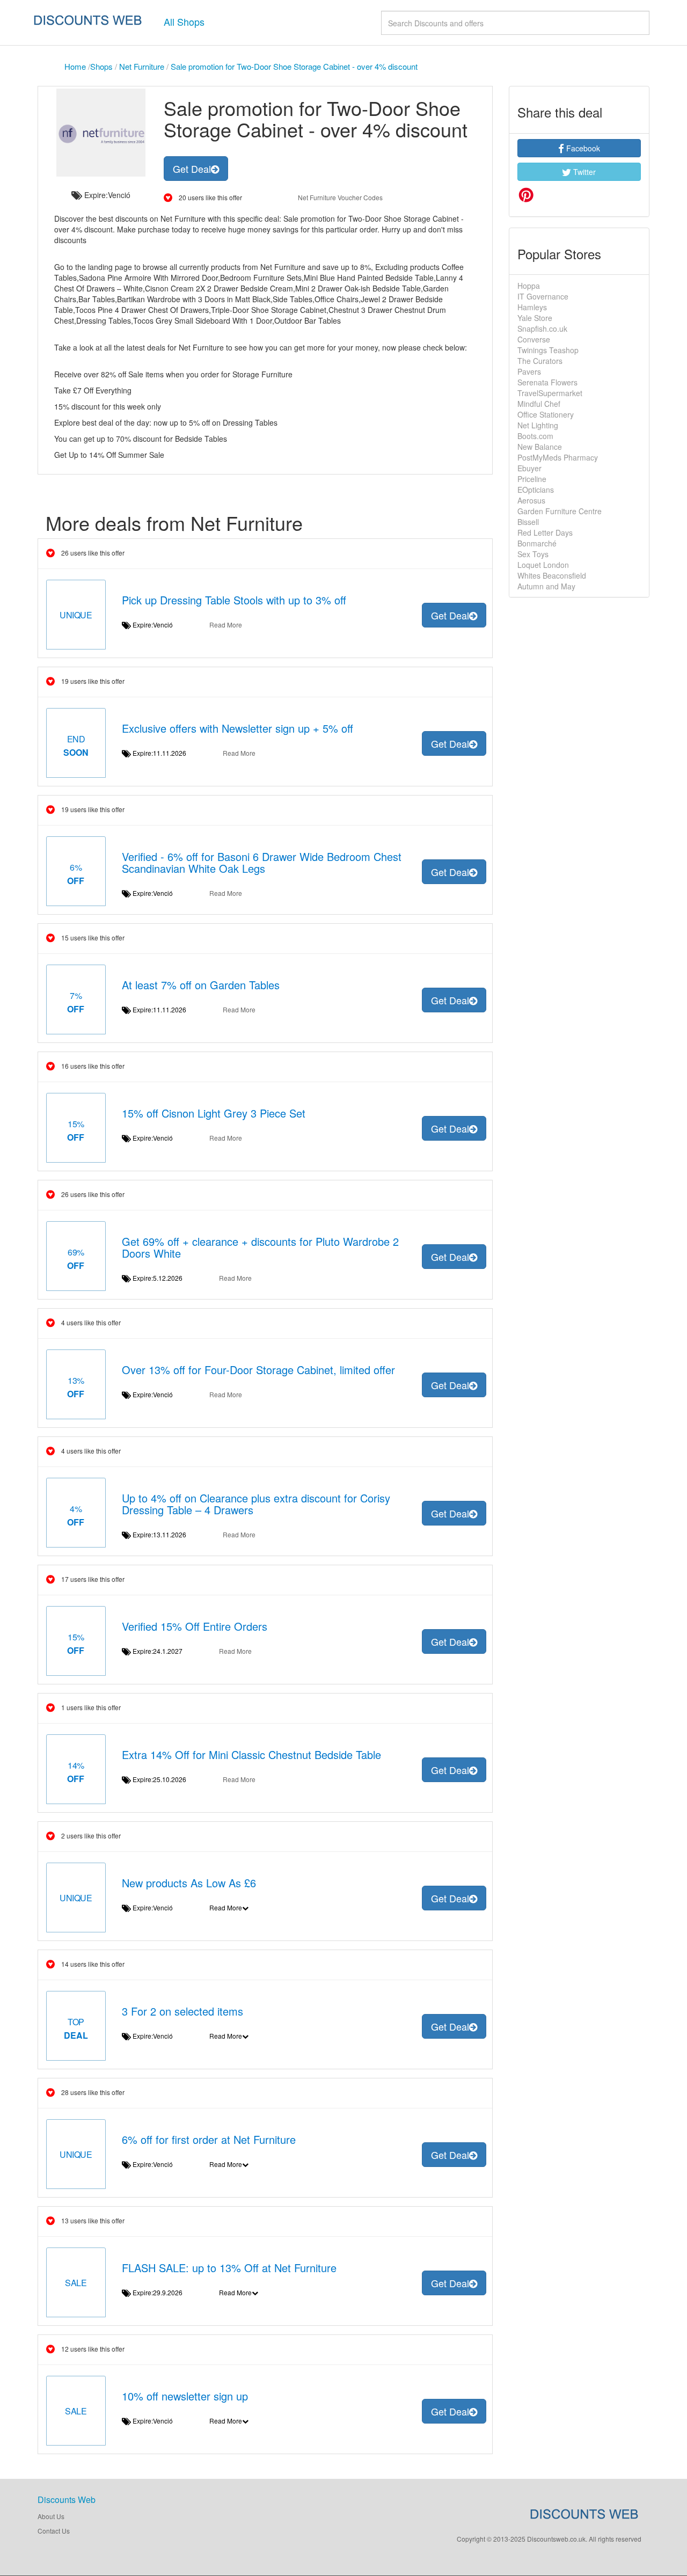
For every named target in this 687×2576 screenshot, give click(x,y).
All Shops (184, 21)
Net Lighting (538, 425)
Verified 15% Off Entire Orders (195, 1626)
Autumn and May (546, 586)
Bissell (528, 522)
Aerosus (532, 500)
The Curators (540, 361)
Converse (534, 339)
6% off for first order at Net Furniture (209, 2139)
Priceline (532, 479)
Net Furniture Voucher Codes (340, 197)
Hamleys (532, 307)
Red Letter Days (545, 532)
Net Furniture (142, 66)
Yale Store (535, 318)
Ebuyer (529, 468)
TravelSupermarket (550, 393)
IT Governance (543, 296)
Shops (101, 66)
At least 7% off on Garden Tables (201, 985)
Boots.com (535, 436)
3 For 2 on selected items (182, 2011)
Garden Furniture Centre (560, 511)
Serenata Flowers (547, 382)
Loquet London (543, 565)
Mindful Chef (539, 404)
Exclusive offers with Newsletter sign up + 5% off (237, 728)
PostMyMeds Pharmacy (558, 457)
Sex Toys (533, 554)
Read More (226, 625)
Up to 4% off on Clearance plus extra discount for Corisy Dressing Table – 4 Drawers (256, 1504)
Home (75, 66)
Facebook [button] (582, 148)
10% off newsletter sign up (185, 2396)
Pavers (529, 371)
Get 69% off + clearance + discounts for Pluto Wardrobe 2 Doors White (260, 1247)
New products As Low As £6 (189, 1883)
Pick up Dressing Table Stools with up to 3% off (234, 600)
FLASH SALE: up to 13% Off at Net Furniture (229, 2268)
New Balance (540, 447)
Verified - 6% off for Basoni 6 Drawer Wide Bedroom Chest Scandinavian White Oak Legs (262, 862)
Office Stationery (546, 414)
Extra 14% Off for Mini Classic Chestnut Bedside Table (251, 1754)
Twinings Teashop (548, 350)
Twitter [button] (583, 172)
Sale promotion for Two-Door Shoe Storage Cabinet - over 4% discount (294, 66)
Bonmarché (537, 543)
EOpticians (536, 490)
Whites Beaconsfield (552, 575)
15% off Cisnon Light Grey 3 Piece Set (214, 1113)
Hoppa (529, 286)
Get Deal (192, 169)
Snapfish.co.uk (542, 329)
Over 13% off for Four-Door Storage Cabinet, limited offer (258, 1370)
